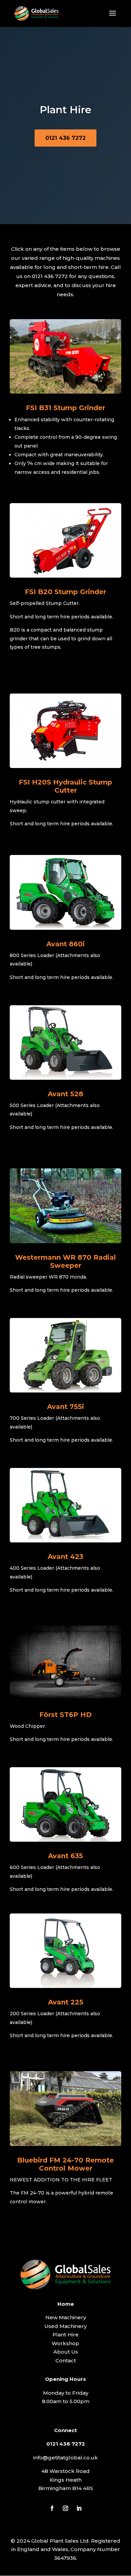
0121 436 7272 (65, 138)
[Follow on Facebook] (52, 2508)
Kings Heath (66, 2480)
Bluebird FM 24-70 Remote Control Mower (65, 2164)
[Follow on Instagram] (65, 2508)
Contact (66, 2360)
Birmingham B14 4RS (66, 2488)
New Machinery (66, 2317)
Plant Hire (65, 2335)
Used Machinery (65, 2326)
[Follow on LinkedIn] (79, 2508)
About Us (66, 2352)
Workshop (65, 2343)
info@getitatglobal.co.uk (65, 2458)
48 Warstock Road (65, 2471)
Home (66, 2304)
